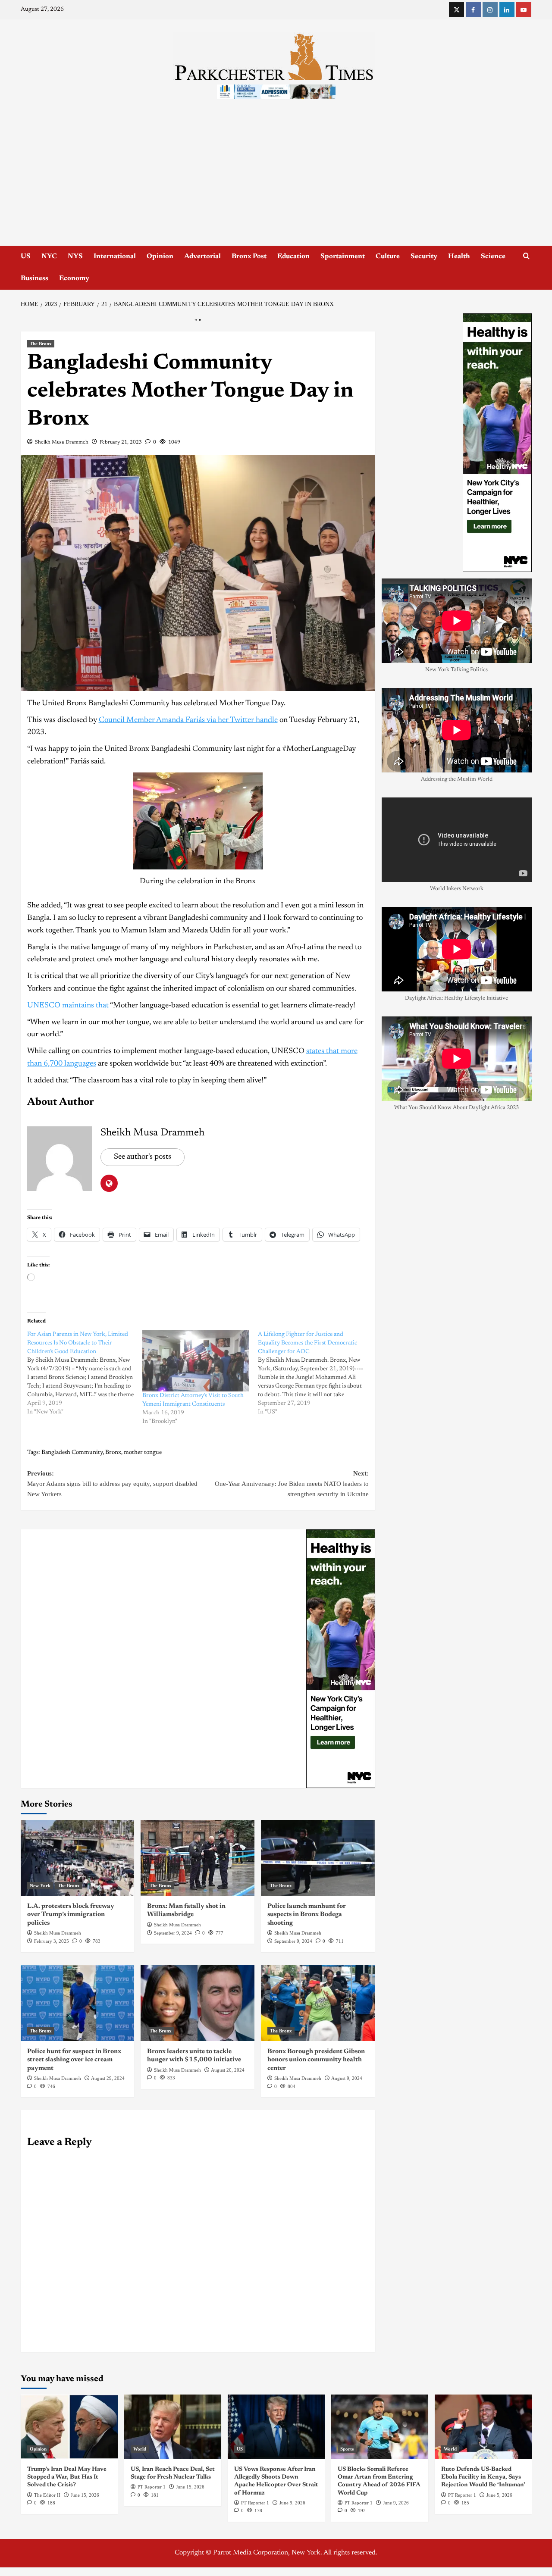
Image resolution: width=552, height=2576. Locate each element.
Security (424, 256)
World (140, 2449)
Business (34, 278)
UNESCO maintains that (68, 1006)
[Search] (526, 256)
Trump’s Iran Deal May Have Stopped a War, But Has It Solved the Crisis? (67, 2477)
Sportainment (343, 256)
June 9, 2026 (292, 2503)
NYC (49, 256)
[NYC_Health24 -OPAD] (341, 1658)
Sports (347, 2449)
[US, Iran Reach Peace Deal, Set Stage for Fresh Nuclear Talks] (173, 2427)
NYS (75, 256)
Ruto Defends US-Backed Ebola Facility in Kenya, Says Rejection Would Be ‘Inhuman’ (483, 2477)
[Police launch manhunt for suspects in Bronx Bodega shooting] (318, 1858)
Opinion (160, 256)
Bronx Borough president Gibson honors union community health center (316, 2060)
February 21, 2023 (121, 442)
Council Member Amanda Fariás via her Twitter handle (188, 720)
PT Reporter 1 (152, 2487)
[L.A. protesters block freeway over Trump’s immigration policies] (78, 1858)
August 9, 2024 (347, 2078)
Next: (292, 1484)
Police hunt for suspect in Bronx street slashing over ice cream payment (74, 2060)
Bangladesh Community (72, 1453)
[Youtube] (524, 10)
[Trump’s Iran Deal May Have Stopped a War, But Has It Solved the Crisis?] (69, 2427)
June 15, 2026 (85, 2495)
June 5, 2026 (499, 2495)
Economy (74, 278)
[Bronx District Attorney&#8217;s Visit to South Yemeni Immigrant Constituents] (196, 1361)
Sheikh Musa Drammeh (62, 442)
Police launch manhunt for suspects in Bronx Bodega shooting (307, 1915)
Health (459, 256)
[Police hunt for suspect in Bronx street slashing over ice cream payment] (78, 2003)
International (115, 256)
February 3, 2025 (52, 1941)
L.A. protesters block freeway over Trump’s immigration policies (71, 1915)
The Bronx (41, 344)
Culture (388, 256)
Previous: (112, 1484)
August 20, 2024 (228, 2070)
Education (293, 256)
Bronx (113, 1453)
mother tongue (143, 1453)
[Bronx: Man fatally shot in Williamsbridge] (198, 1858)
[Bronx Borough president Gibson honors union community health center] (318, 2003)
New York (40, 1885)
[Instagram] (490, 10)
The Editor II (47, 2495)
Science (493, 256)
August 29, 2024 (108, 2078)
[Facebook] (473, 10)
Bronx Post (249, 256)
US (26, 256)
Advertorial (202, 256)
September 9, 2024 (173, 1933)
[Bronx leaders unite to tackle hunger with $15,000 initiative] (198, 2003)
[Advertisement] (276, 181)
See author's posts (143, 1157)
